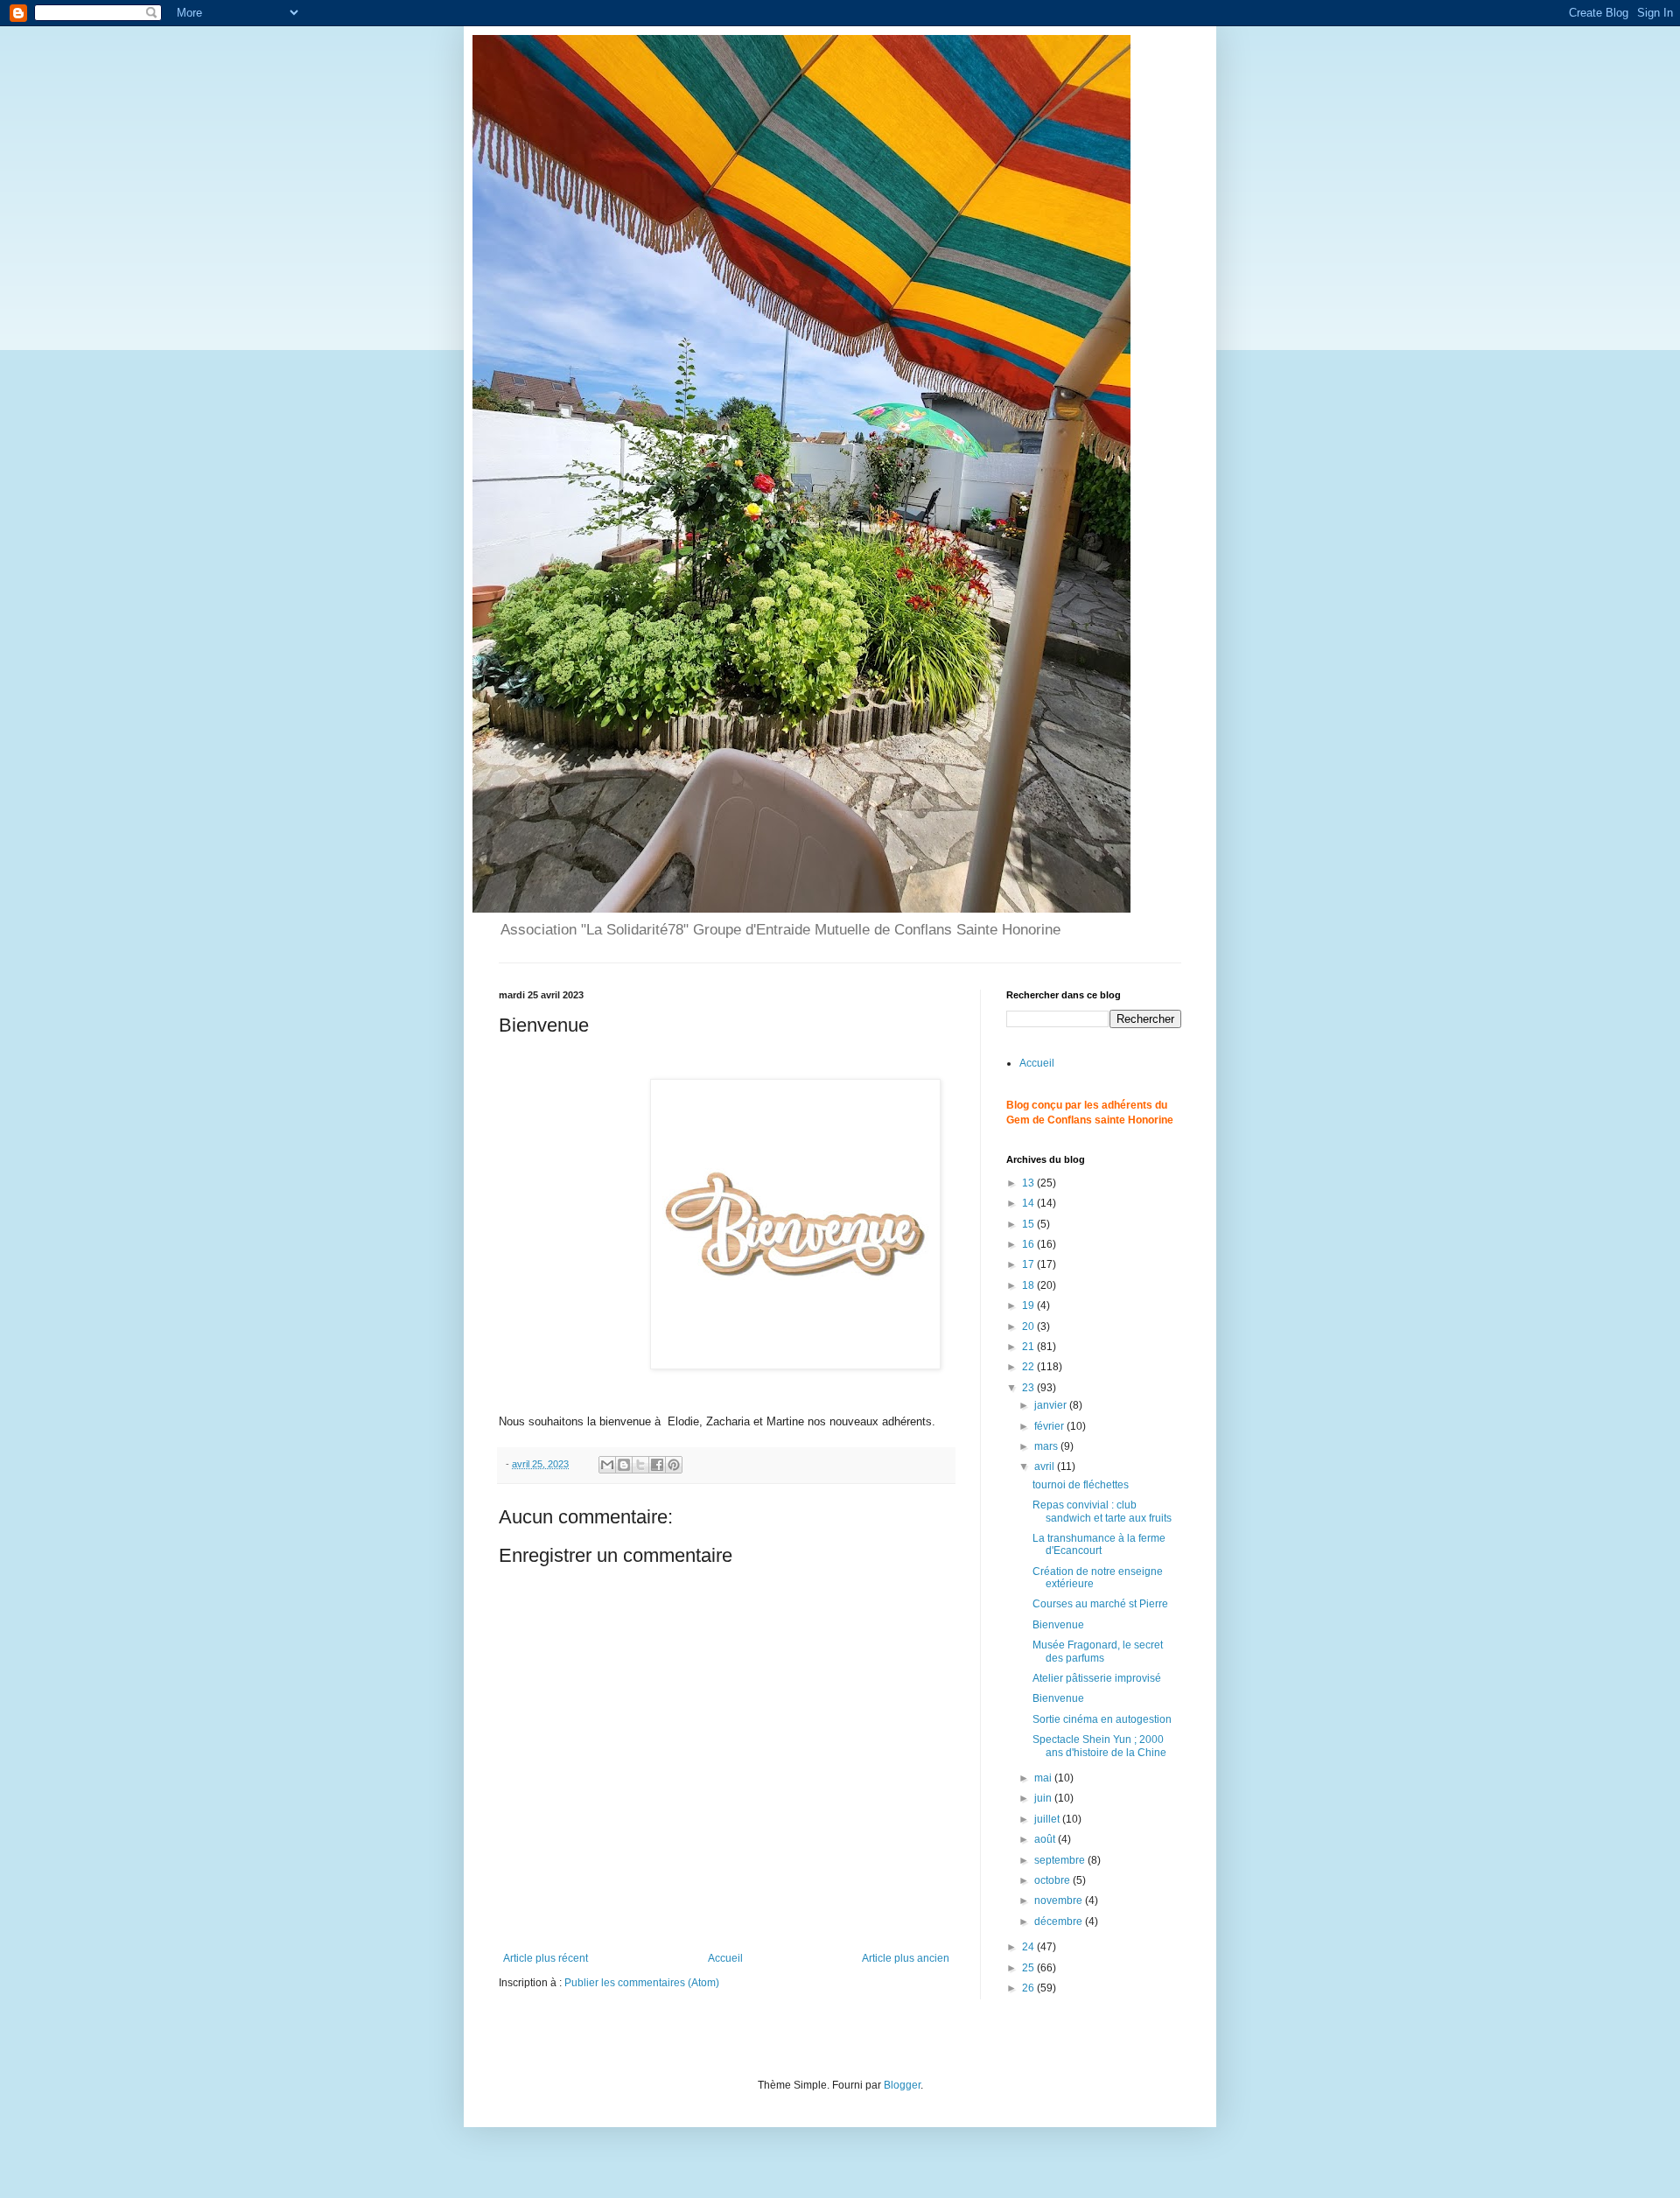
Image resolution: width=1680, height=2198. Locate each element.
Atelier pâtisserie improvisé (1097, 1678)
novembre (1060, 1900)
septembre (1061, 1860)
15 (1029, 1224)
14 (1029, 1203)
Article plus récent (546, 1958)
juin (1044, 1798)
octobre (1053, 1880)
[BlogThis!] (624, 1465)
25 (1029, 1968)
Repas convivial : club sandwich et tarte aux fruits (1102, 1511)
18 (1029, 1285)
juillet (1048, 1819)
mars (1047, 1446)
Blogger (902, 2085)
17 (1029, 1264)
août (1046, 1839)
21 (1029, 1347)
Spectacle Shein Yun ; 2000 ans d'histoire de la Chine (1099, 1746)
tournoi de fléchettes (1081, 1485)
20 (1029, 1326)
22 (1029, 1367)
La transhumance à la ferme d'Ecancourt (1099, 1544)
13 (1029, 1183)
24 (1029, 1947)
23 (1029, 1388)
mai (1044, 1778)
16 (1029, 1244)
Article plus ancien (906, 1958)
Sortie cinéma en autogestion (1102, 1719)
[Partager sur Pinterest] (674, 1465)
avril (1046, 1466)
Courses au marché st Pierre (1100, 1604)
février (1050, 1426)
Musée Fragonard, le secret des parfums (1098, 1651)
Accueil (725, 1958)
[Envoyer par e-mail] (607, 1465)
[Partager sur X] (640, 1465)
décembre (1060, 1921)
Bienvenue (1058, 1625)
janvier (1052, 1405)
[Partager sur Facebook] (657, 1465)
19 (1029, 1305)
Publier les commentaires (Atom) (642, 1983)
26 (1029, 1988)
